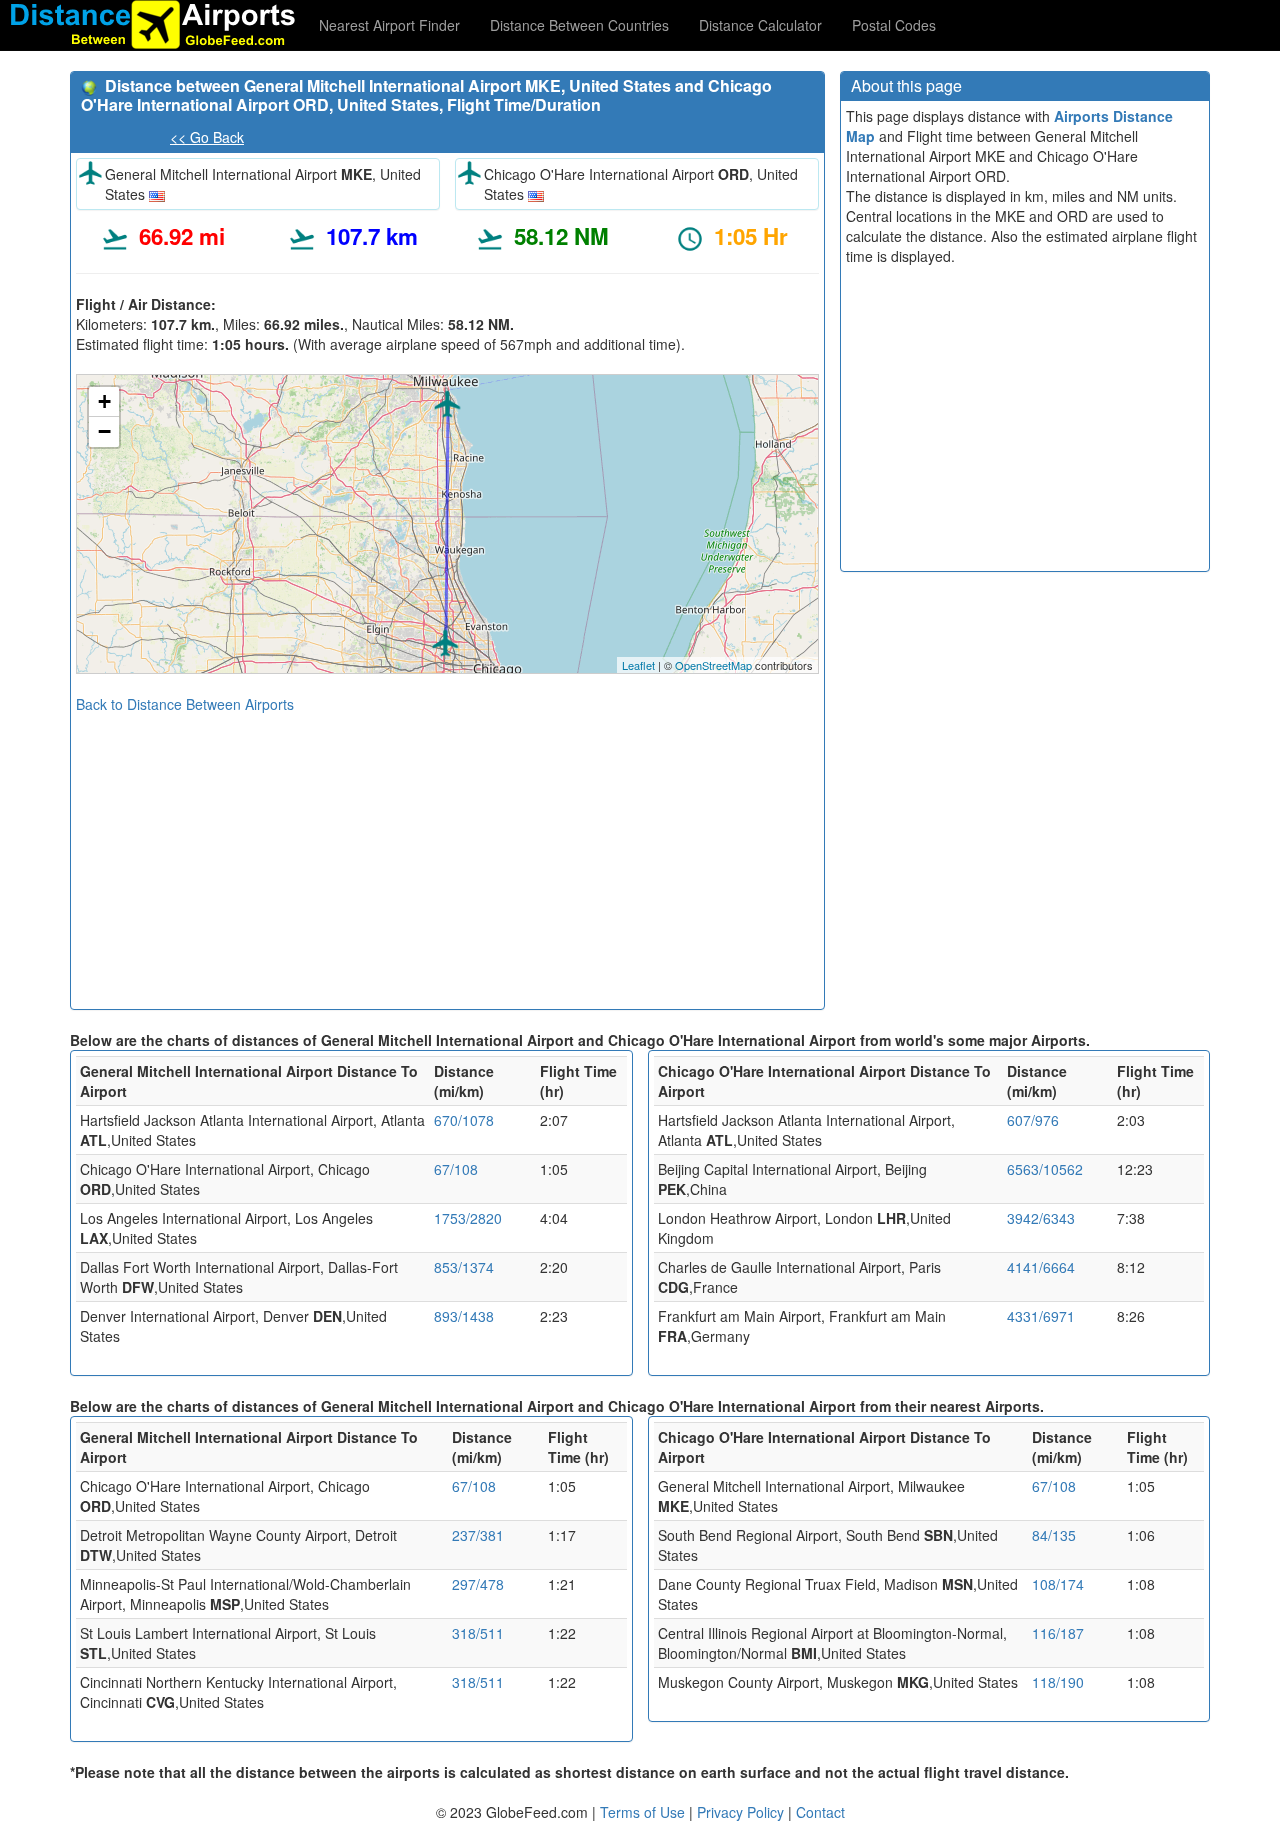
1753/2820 (468, 1218)
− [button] (104, 431)
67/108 (456, 1169)
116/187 (1058, 1633)
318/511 (478, 1633)
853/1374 (464, 1267)
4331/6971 (1041, 1316)
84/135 (1054, 1535)
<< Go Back (207, 137)
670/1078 (464, 1120)
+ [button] (104, 401)
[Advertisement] (447, 854)
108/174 (1058, 1584)
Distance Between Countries (579, 25)
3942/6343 (1041, 1218)
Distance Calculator (760, 25)
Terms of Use (644, 1812)
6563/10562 (1045, 1169)
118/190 (1058, 1682)
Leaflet (638, 665)
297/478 (478, 1584)
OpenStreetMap (713, 665)
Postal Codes (894, 25)
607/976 (1033, 1120)
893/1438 (464, 1316)
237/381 (478, 1535)
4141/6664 (1041, 1267)
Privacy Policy (742, 1812)
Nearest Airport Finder (389, 25)
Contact (820, 1812)
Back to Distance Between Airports (185, 704)
